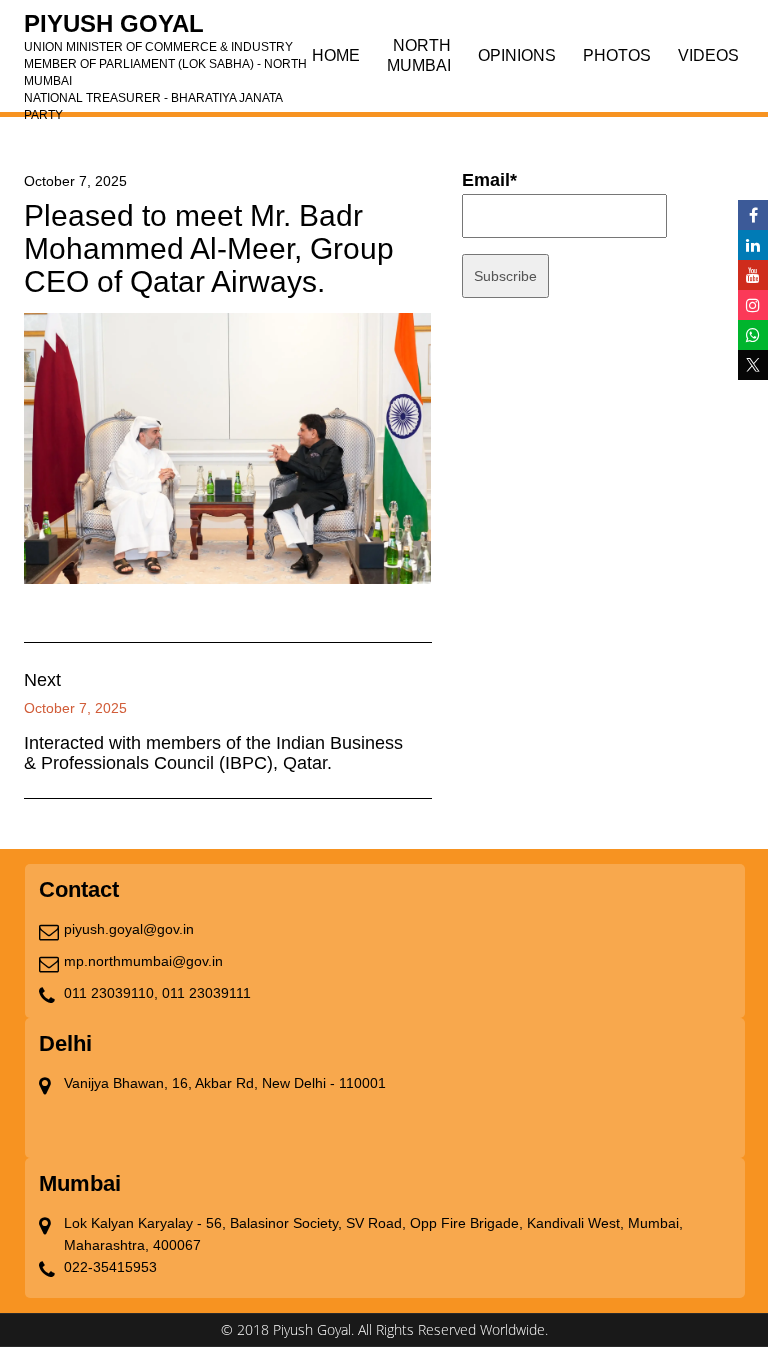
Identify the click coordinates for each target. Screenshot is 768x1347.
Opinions (517, 55)
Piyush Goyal (165, 30)
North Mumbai (419, 55)
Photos (617, 55)
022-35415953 (110, 1267)
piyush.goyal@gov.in (129, 929)
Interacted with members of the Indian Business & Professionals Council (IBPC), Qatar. (213, 753)
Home (336, 55)
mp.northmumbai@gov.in (143, 961)
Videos (708, 55)
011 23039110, (111, 993)
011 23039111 (206, 993)
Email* (489, 180)
